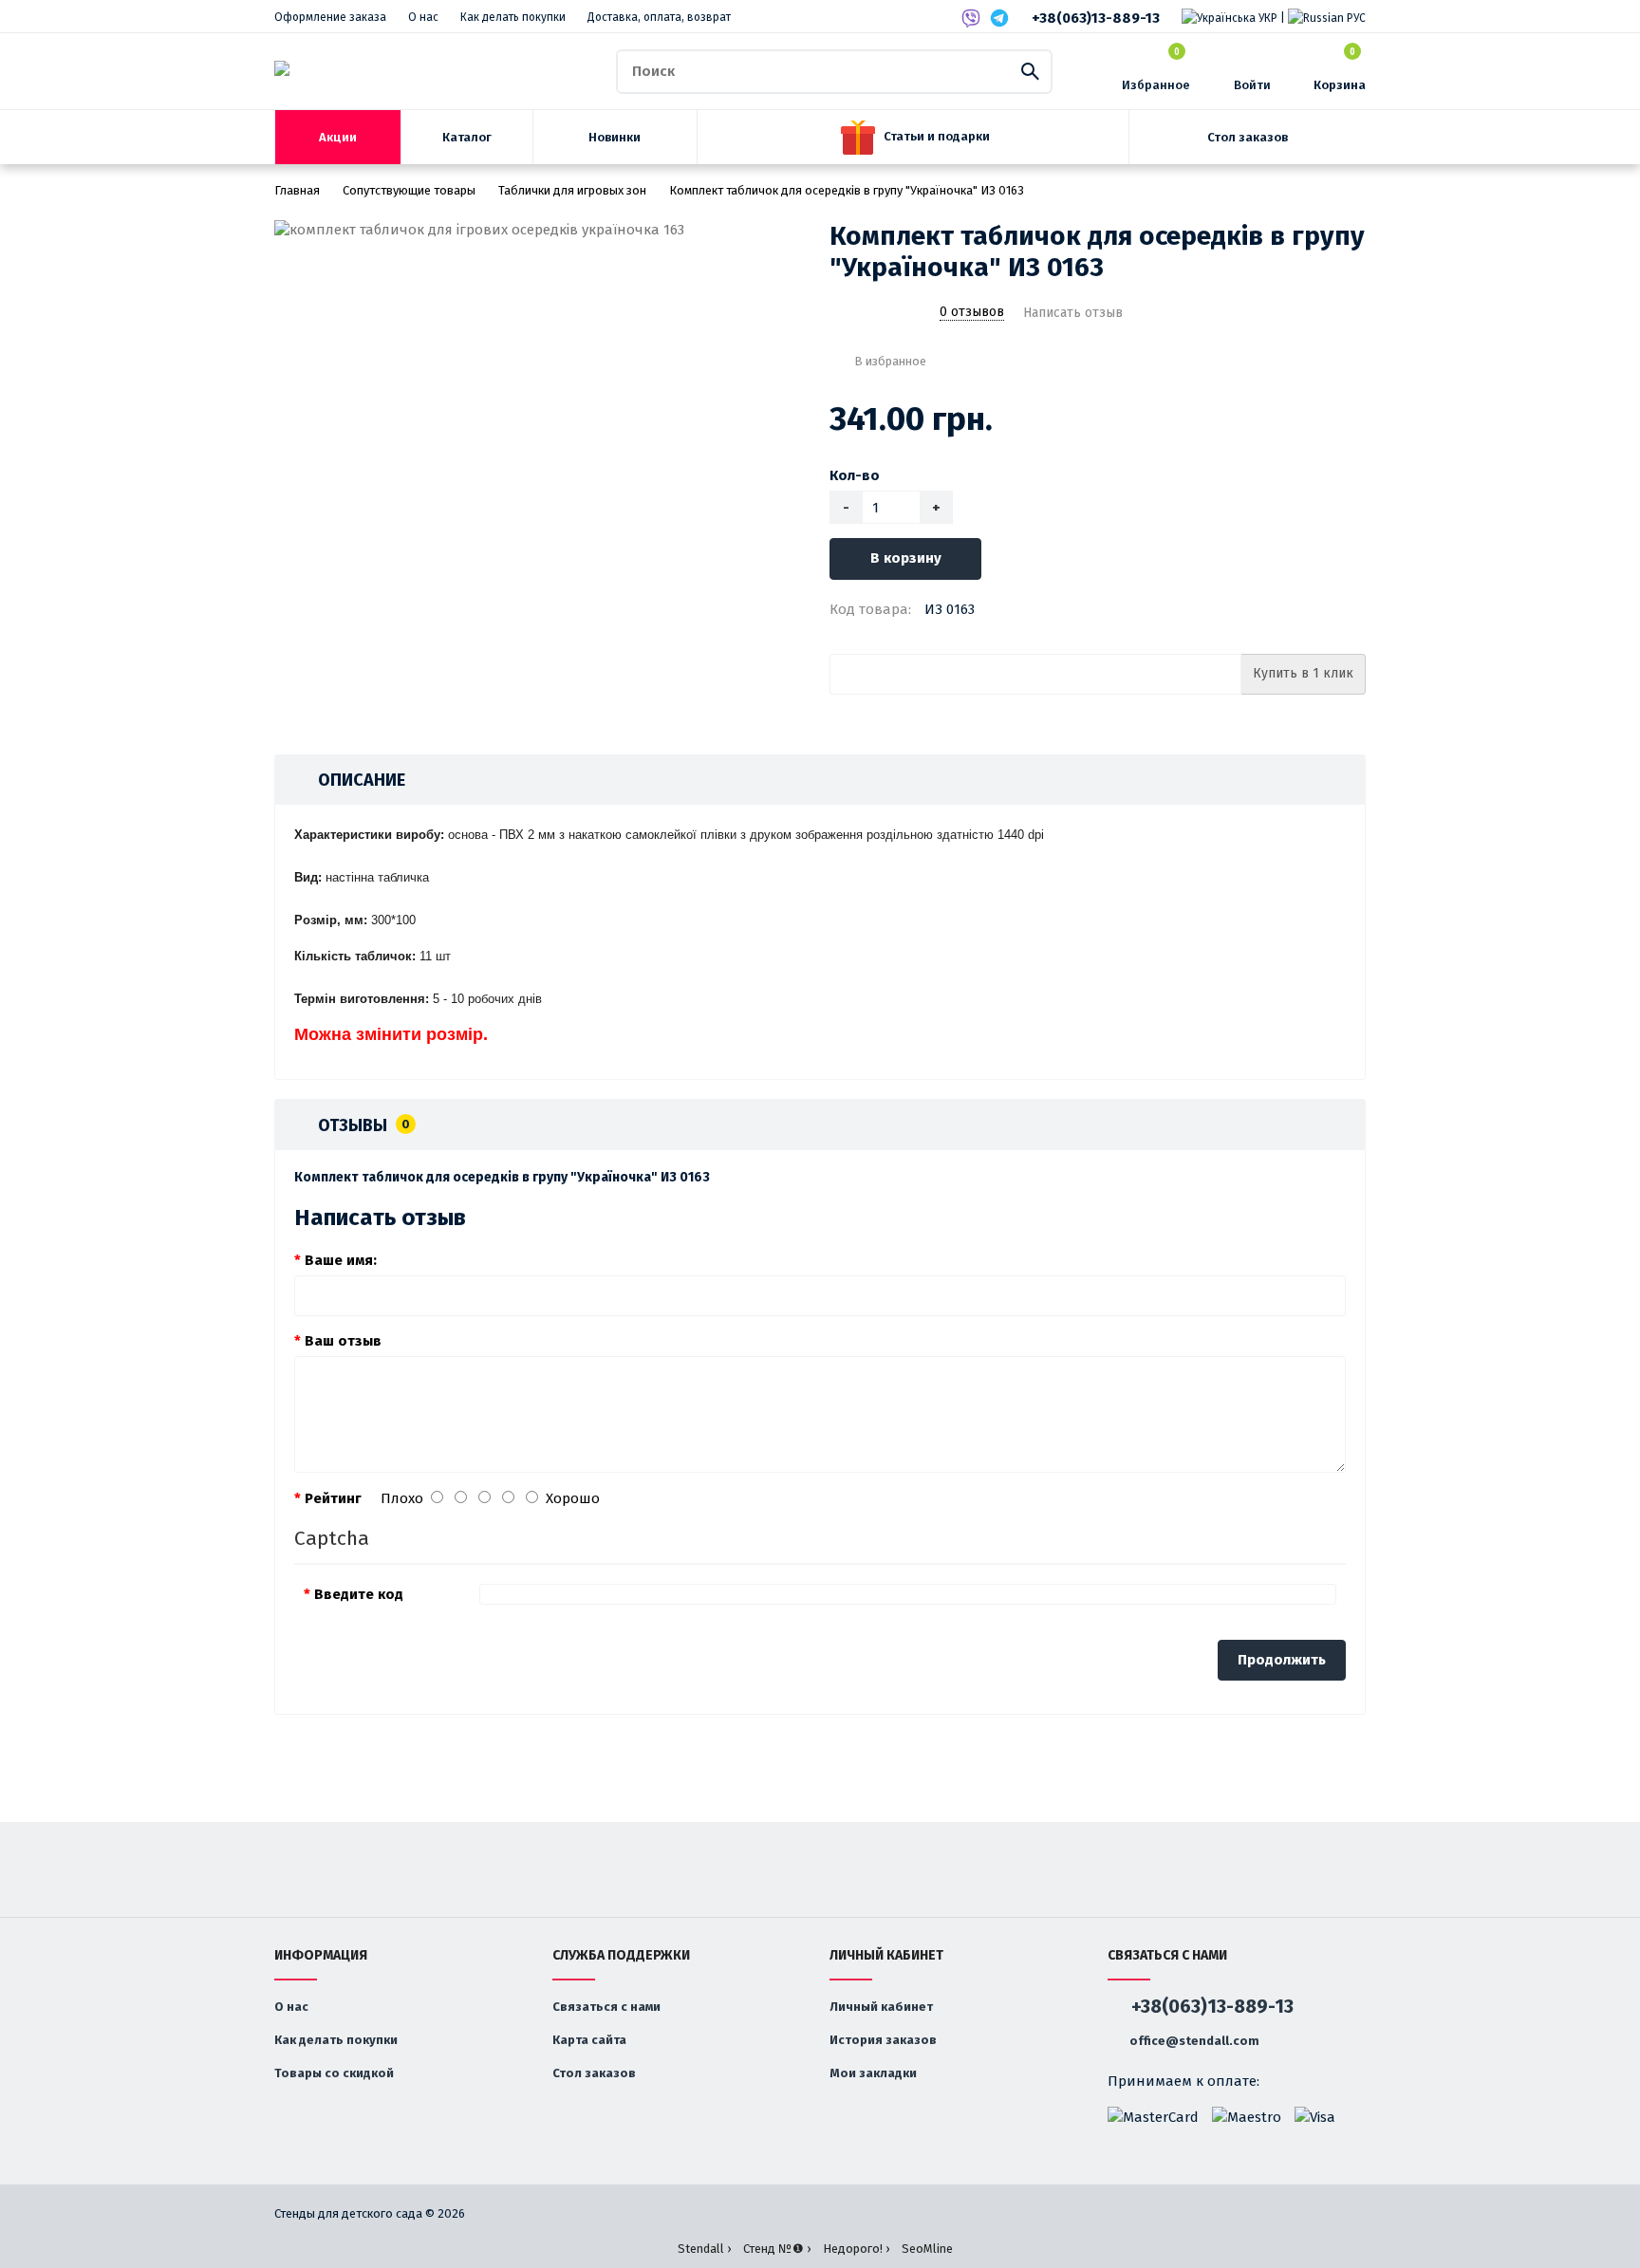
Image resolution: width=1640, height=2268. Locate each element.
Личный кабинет (881, 2007)
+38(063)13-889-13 (1096, 18)
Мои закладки (873, 2073)
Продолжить (1282, 1660)
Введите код (359, 1594)
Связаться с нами (606, 2007)
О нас (423, 17)
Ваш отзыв (343, 1341)
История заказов (883, 2040)
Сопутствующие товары (409, 190)
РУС (1355, 18)
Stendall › (704, 2249)
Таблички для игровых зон (572, 190)
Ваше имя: (341, 1260)
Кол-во (855, 475)
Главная (297, 190)
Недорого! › (856, 2249)
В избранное (890, 361)
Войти (1252, 85)
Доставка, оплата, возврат (659, 17)
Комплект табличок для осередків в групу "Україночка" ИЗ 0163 (847, 190)
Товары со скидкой (334, 2073)
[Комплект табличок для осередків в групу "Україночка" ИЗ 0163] (542, 230)
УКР (1267, 18)
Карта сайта (589, 2040)
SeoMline (927, 2249)
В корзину (906, 558)
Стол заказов (594, 2073)
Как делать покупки (513, 17)
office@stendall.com (1193, 2041)
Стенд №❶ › (777, 2249)
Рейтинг (333, 1498)
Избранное (1156, 70)
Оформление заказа (330, 17)
